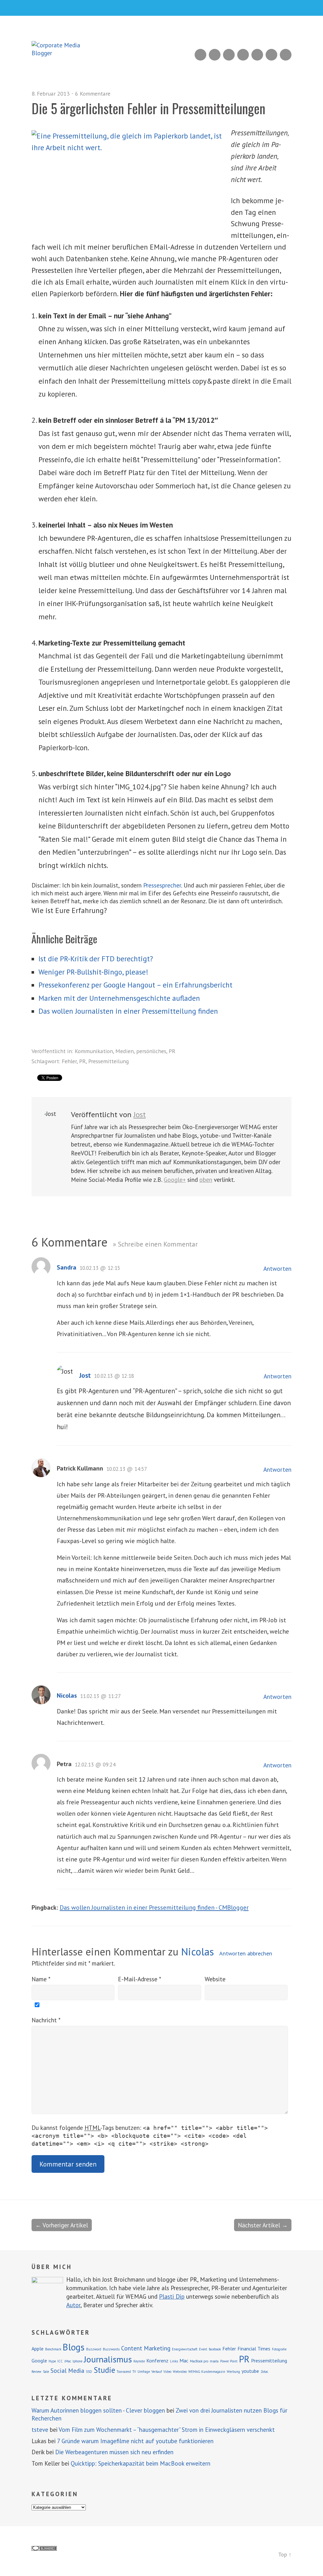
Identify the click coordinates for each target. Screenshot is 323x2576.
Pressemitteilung (109, 1061)
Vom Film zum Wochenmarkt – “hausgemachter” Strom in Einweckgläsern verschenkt (167, 2430)
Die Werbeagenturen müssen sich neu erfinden (114, 2452)
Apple (38, 2349)
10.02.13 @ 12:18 (114, 1376)
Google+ (257, 55)
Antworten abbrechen (246, 1953)
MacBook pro (199, 2361)
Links (174, 2361)
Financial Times (254, 2349)
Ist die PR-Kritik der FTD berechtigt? (96, 959)
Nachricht (46, 2020)
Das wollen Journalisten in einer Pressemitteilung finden (128, 1011)
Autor (73, 2305)
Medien (125, 1051)
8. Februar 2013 (51, 94)
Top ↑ (285, 2554)
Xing (215, 55)
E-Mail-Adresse (140, 1979)
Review (36, 2372)
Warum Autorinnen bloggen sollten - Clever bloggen (98, 2410)
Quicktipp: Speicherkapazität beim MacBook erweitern (141, 2463)
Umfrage (144, 2372)
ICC (60, 2361)
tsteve (40, 2430)
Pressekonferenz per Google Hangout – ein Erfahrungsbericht (135, 985)
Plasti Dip (172, 2296)
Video (167, 2372)
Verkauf (157, 2372)
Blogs (74, 2347)
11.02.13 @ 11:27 (100, 1696)
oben (206, 1179)
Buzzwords (111, 2349)
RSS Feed (200, 55)
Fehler (69, 1061)
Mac (184, 2361)
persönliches (151, 1051)
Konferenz (157, 2361)
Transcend (124, 2372)
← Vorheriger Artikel (62, 2225)
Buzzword (94, 2349)
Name (41, 1979)
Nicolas (67, 1695)
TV (134, 2372)
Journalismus (108, 2359)
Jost (140, 1114)
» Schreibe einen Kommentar (155, 1244)
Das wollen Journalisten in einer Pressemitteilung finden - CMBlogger (154, 1907)
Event (203, 2349)
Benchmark (53, 2349)
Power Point (229, 2361)
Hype (52, 2361)
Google (39, 2361)
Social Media (67, 2370)
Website (215, 1979)
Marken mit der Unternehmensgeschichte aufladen (119, 998)
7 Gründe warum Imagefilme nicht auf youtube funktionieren (135, 2441)
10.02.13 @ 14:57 (127, 1469)
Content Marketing (146, 2348)
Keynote (139, 2361)
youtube (250, 2371)
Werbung (233, 2372)
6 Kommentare (93, 94)
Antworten (277, 1269)
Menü (162, 8)
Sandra (67, 1267)
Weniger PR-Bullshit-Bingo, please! (93, 972)
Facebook (271, 55)
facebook (215, 2349)
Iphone (77, 2361)
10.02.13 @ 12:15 (100, 1268)
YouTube (243, 55)
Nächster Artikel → (263, 2225)
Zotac (264, 2372)
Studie (104, 2370)
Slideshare (229, 55)
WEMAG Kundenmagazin (207, 2372)
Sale (46, 2372)
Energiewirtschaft (185, 2349)
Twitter (286, 55)
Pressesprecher (162, 885)
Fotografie (279, 2349)
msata (214, 2361)
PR (172, 1051)
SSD (89, 2372)
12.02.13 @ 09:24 (95, 1765)
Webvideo (180, 2372)
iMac (68, 2361)
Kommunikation (94, 1051)
